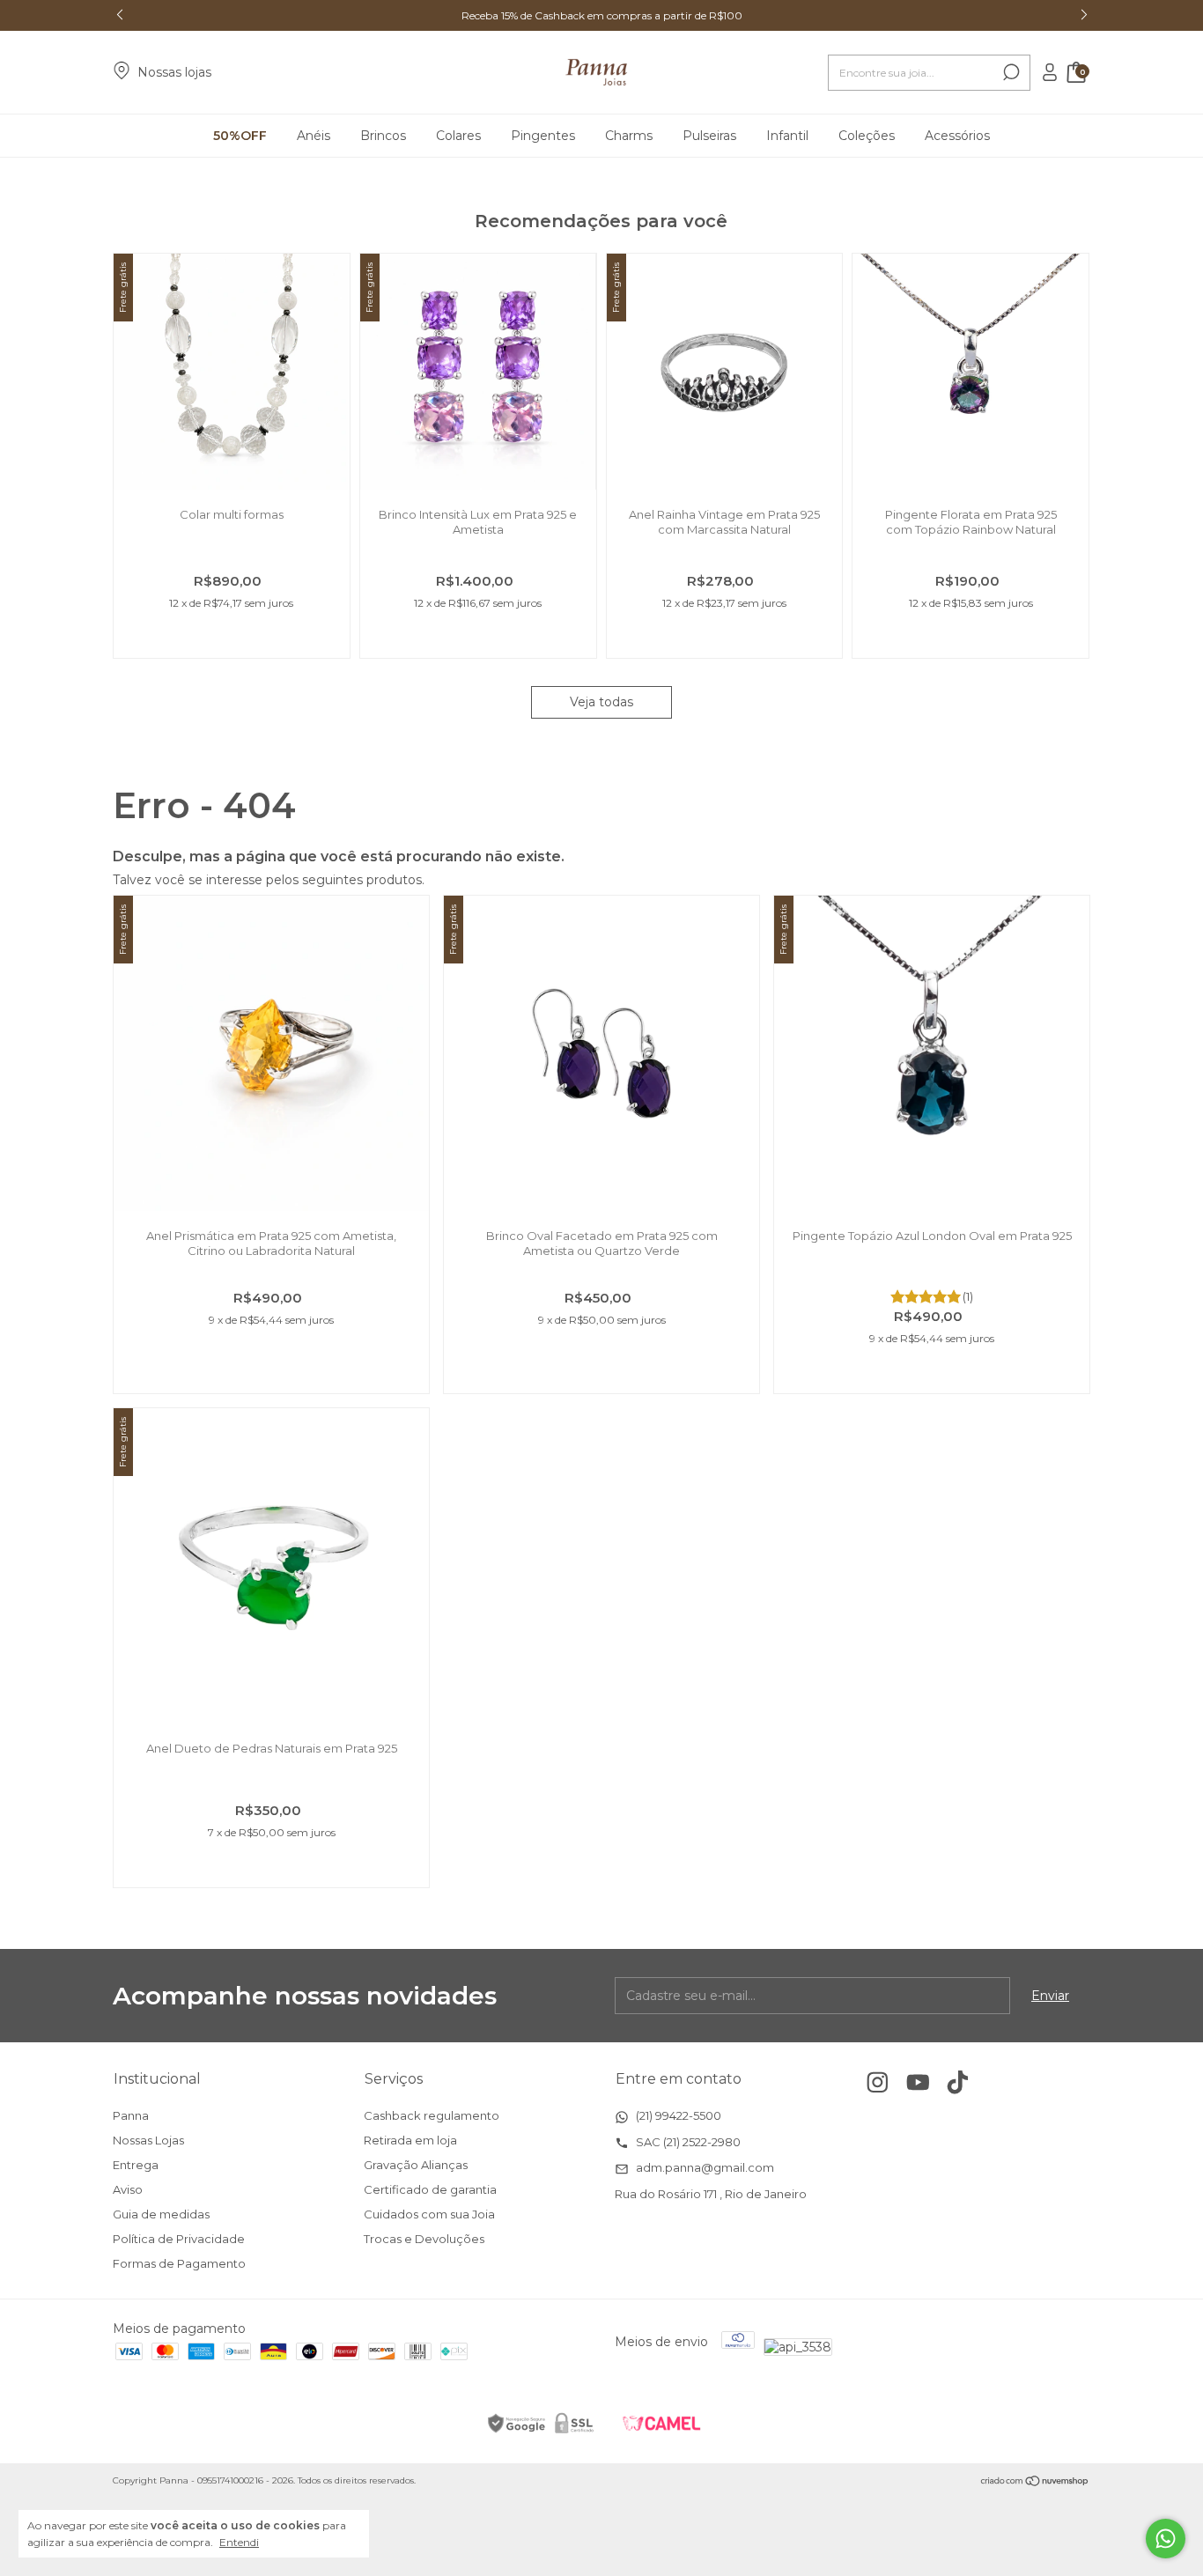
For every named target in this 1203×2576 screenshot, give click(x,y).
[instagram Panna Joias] (878, 2082)
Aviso (128, 2189)
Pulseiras (709, 136)
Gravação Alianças (416, 2165)
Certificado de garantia (430, 2189)
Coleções (867, 136)
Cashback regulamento (432, 2115)
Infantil (787, 136)
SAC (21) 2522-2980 (687, 2142)
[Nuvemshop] (1035, 2483)
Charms (629, 136)
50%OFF (240, 136)
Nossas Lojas (148, 2140)
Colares (458, 136)
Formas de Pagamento (179, 2263)
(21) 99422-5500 (677, 2115)
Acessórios (957, 136)
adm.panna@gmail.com (704, 2167)
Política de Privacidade (179, 2239)
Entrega (136, 2165)
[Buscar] (1010, 72)
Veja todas (601, 702)
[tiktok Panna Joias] (958, 2082)
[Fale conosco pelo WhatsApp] (1166, 2539)
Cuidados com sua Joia (429, 2214)
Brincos (383, 136)
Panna (131, 2115)
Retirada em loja (410, 2140)
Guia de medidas (161, 2214)
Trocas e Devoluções (424, 2239)
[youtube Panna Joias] (918, 2082)
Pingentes (543, 136)
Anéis (314, 136)
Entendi (239, 2542)
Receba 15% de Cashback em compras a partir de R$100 (602, 15)
